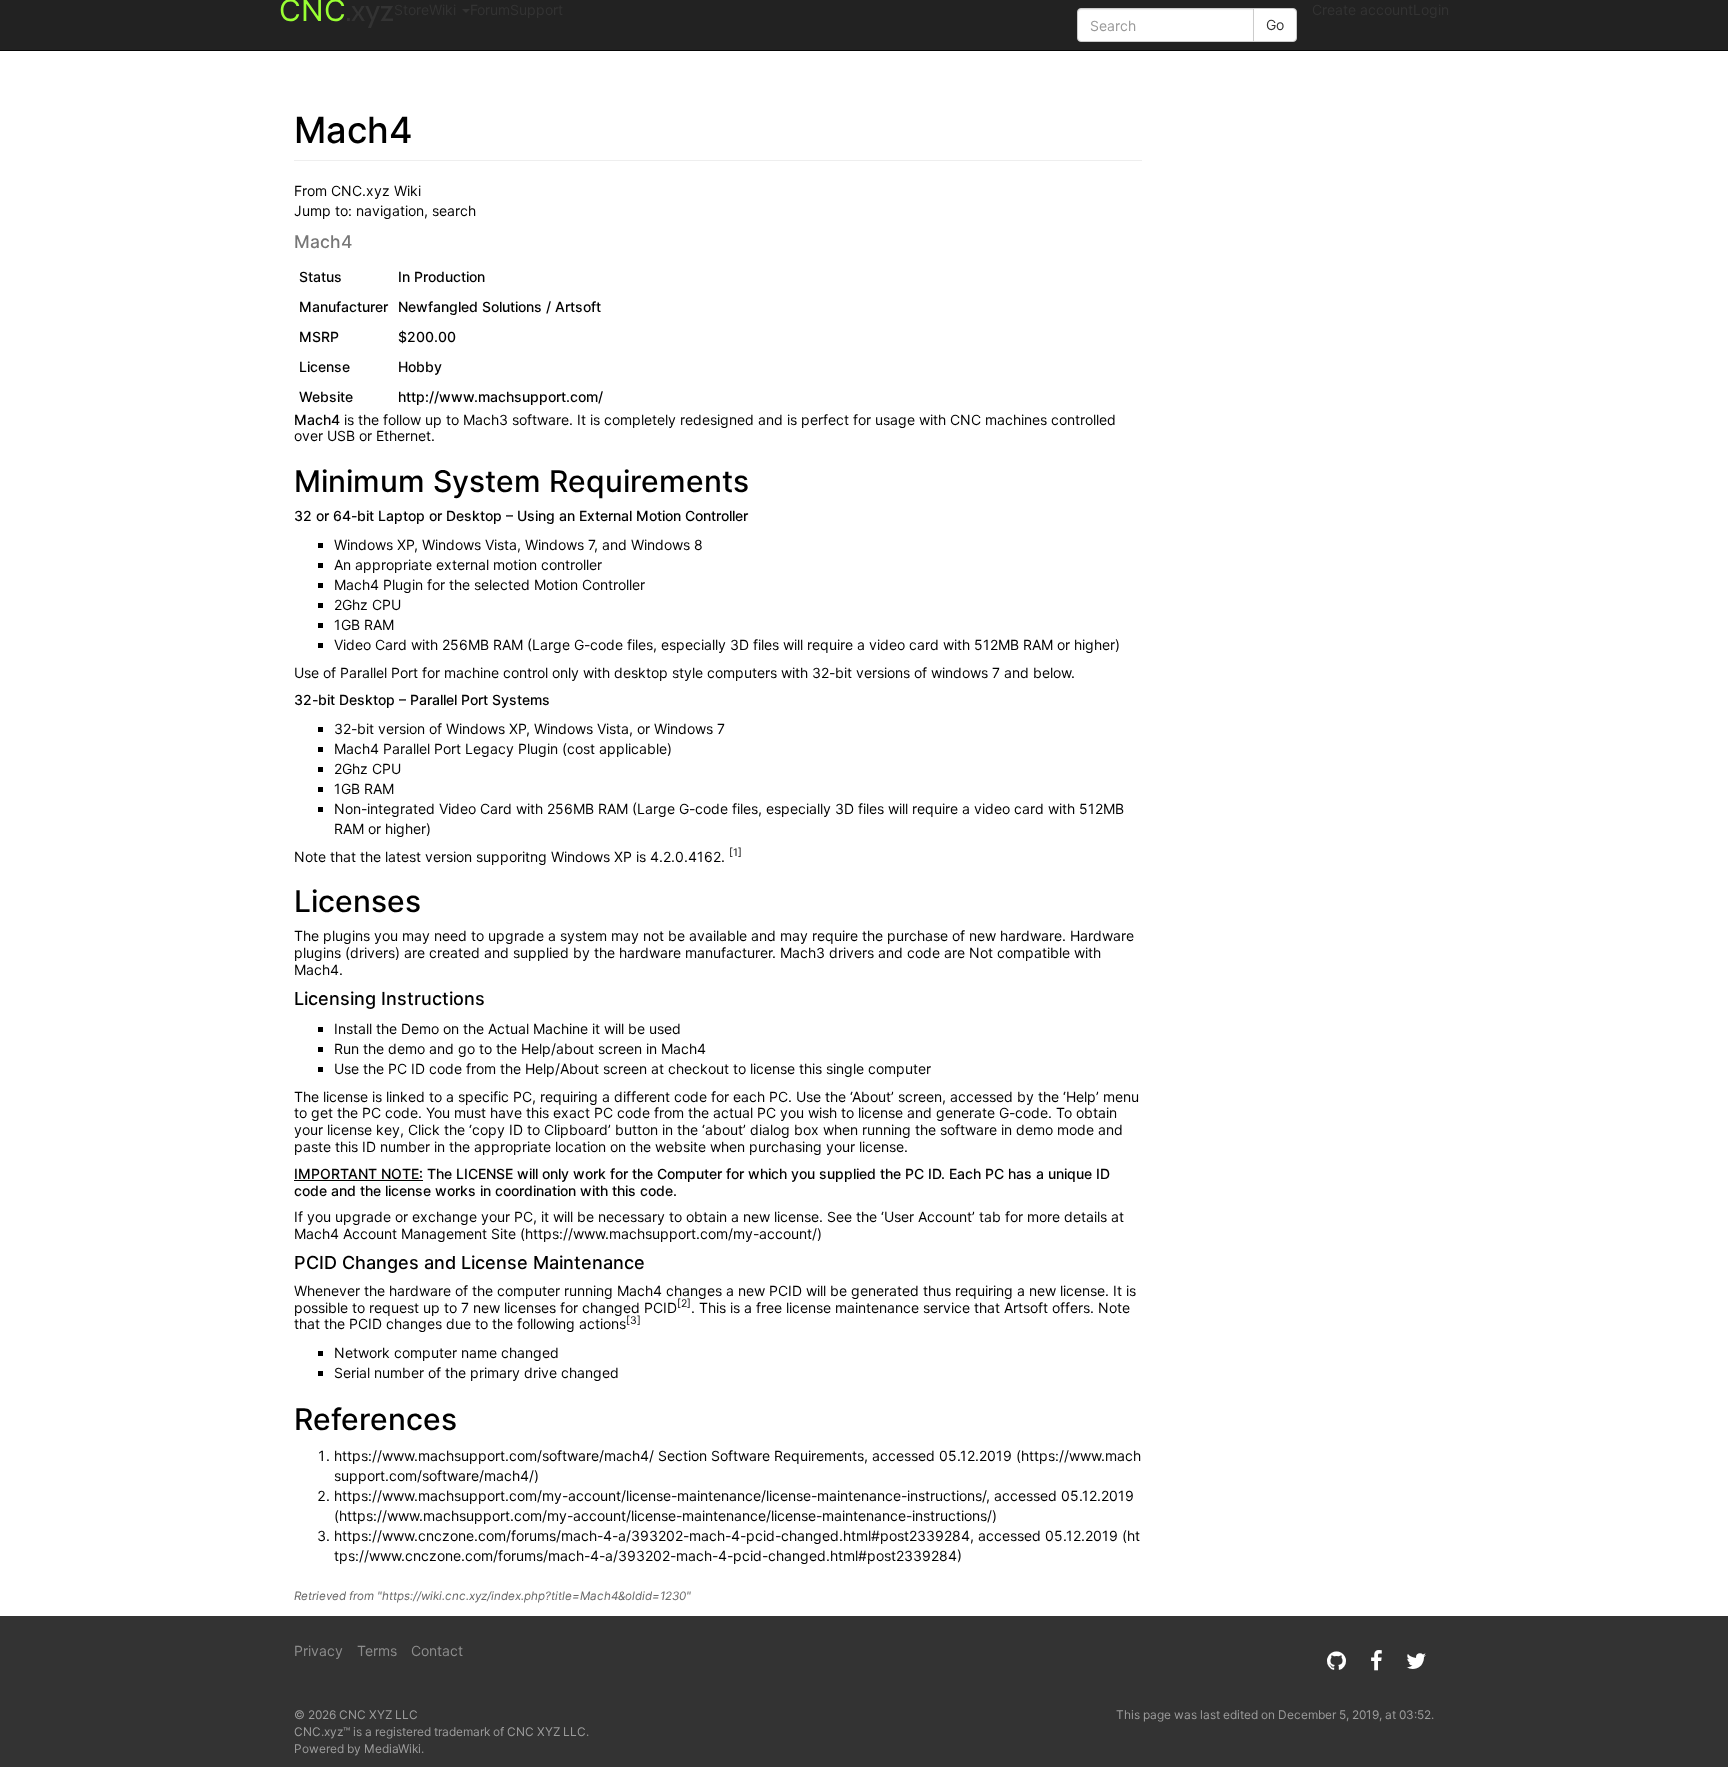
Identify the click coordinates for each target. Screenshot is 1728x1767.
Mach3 (485, 419)
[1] (735, 852)
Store (411, 9)
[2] (684, 1303)
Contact (437, 1650)
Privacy (318, 1650)
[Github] (1336, 1661)
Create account (1362, 9)
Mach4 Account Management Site (405, 1233)
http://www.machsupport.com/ (500, 396)
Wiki (444, 9)
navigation (390, 210)
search (454, 210)
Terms (377, 1650)
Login (1431, 9)
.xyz (336, 14)
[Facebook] (1376, 1661)
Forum (490, 9)
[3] (633, 1320)
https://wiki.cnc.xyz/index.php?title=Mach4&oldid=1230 (534, 1596)
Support (536, 9)
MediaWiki (392, 1748)
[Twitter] (1416, 1661)
